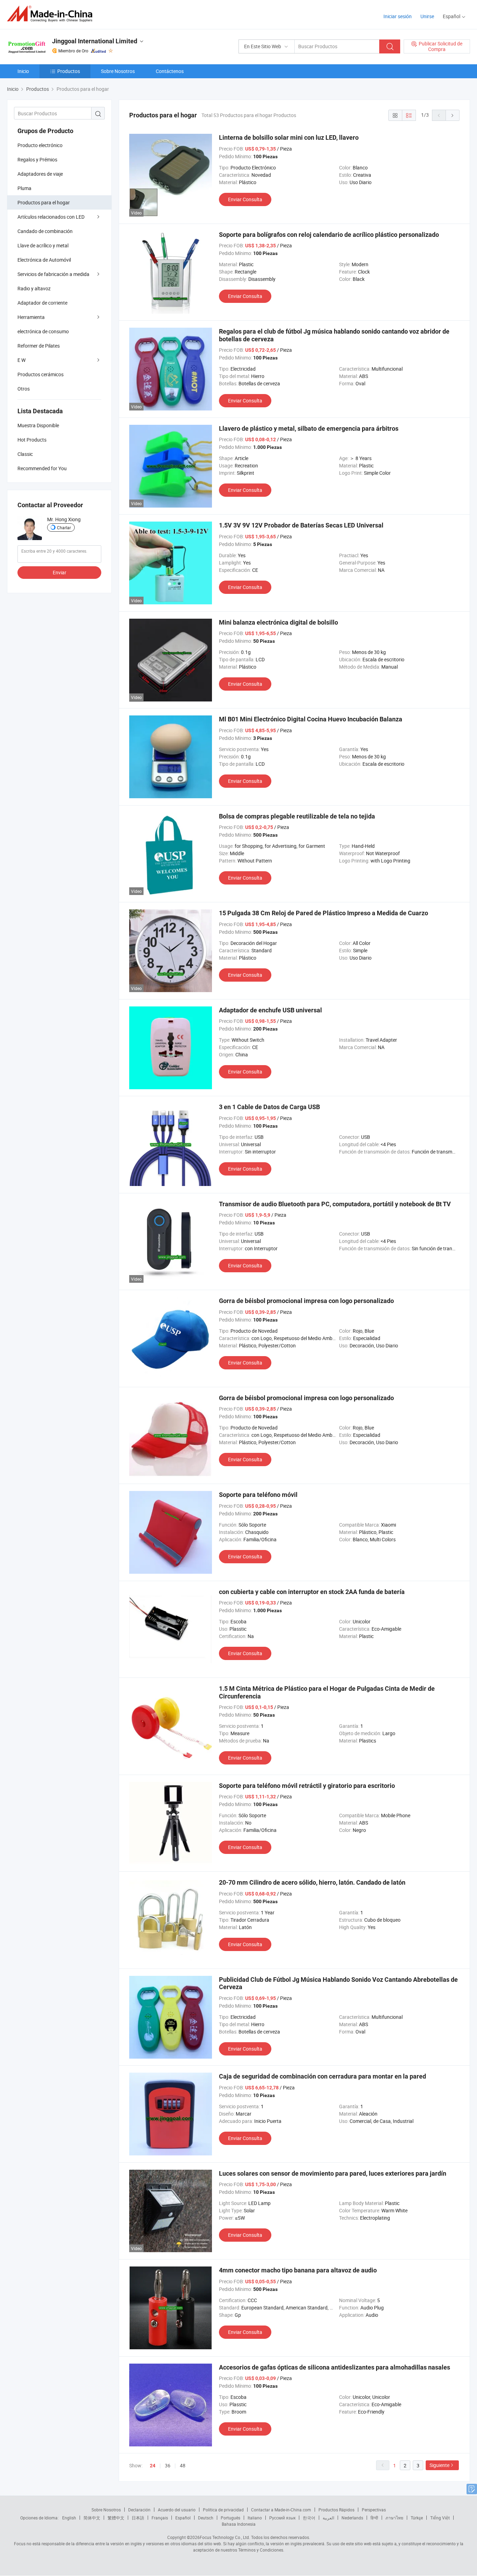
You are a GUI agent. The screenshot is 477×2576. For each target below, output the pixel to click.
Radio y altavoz (34, 288)
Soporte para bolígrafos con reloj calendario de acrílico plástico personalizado (329, 235)
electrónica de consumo (43, 331)
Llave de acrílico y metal (43, 245)
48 (183, 2465)
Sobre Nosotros (118, 71)
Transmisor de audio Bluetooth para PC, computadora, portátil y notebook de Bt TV (335, 1204)
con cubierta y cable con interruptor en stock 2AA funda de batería (312, 1592)
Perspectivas (374, 2510)
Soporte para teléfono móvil (258, 1495)
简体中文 (92, 2518)
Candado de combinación (45, 231)
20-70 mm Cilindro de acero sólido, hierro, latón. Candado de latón (312, 1882)
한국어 (309, 2518)
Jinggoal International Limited (95, 41)
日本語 (138, 2518)
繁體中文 (116, 2518)
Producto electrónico (40, 145)
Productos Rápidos (336, 2510)
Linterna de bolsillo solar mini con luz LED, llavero (289, 137)
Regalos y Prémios (37, 159)
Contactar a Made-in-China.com (281, 2510)
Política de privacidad (223, 2510)
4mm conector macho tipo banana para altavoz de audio (298, 2270)
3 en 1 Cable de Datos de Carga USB (269, 1107)
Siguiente (439, 2465)
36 (168, 2465)
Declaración (139, 2510)
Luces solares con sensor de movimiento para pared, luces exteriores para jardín (333, 2173)
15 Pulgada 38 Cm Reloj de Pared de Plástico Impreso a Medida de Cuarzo (324, 913)
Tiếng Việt (440, 2518)
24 (153, 2466)
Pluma (24, 188)
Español (183, 2518)
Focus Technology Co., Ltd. (225, 2537)
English (69, 2518)
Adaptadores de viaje (40, 174)
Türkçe (417, 2518)
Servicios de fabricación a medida (53, 274)
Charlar (64, 527)
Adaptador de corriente (42, 303)
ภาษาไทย (394, 2518)
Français (160, 2518)
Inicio (23, 71)
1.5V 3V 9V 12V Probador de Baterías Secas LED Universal (301, 525)
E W (21, 360)
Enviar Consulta (245, 199)
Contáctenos (170, 71)
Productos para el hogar (44, 202)
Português (230, 2518)
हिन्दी (374, 2518)
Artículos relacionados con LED (51, 217)
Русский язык (282, 2518)
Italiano (255, 2518)
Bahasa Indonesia (239, 2524)
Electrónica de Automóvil (44, 260)
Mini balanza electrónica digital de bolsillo (278, 622)
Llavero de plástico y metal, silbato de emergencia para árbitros (309, 428)
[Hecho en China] (52, 14)
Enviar (60, 572)
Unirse (427, 16)
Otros (24, 389)
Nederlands (352, 2518)
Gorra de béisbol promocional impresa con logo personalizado (306, 1301)
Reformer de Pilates (39, 346)
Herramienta (31, 317)
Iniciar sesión (398, 16)
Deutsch (206, 2518)
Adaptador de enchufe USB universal (270, 1010)
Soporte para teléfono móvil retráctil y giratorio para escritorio (307, 1786)
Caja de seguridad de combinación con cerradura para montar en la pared (322, 2076)
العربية (328, 2518)
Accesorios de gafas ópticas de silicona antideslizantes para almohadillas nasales (335, 2367)
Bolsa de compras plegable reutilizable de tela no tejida (297, 816)
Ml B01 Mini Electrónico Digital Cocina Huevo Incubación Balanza (311, 719)
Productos (69, 71)
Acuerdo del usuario (177, 2510)
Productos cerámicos (41, 374)
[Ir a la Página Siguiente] (453, 115)
